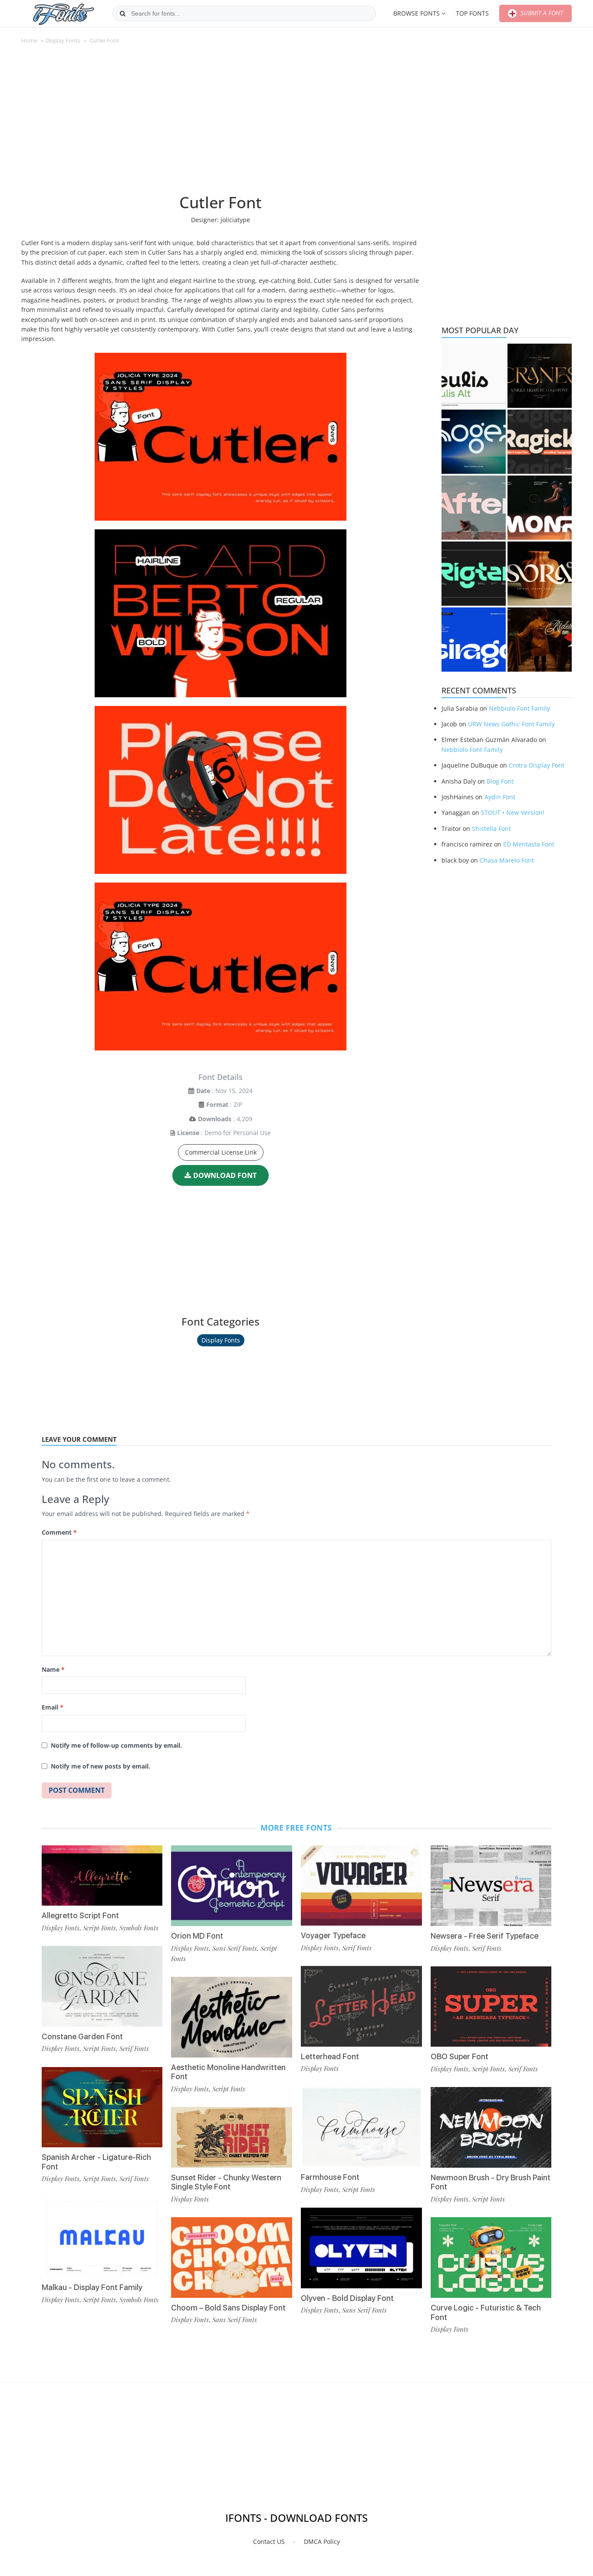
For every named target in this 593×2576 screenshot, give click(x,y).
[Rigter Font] (474, 574)
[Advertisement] (221, 123)
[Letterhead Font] (361, 2006)
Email (53, 1707)
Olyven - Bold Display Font (347, 2298)
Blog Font (500, 781)
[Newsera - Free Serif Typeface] (491, 1886)
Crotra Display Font (537, 765)
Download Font (225, 1175)
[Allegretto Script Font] (102, 1875)
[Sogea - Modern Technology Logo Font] (474, 442)
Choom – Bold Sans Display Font (228, 2308)
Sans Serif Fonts (235, 1948)
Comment (59, 1532)
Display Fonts (63, 40)
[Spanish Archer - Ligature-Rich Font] (102, 2107)
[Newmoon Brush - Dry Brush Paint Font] (491, 2127)
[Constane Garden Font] (102, 1986)
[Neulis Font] (474, 376)
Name (53, 1669)
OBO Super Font (460, 2056)
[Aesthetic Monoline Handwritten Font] (232, 2017)
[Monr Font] (540, 508)
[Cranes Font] (540, 376)
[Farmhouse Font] (361, 2127)
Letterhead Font (330, 2056)
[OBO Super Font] (491, 2007)
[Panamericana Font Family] (540, 640)
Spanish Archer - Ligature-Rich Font (96, 2162)
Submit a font (541, 13)
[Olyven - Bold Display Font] (361, 2248)
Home (29, 40)
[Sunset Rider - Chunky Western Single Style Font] (232, 2137)
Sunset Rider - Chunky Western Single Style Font (226, 2182)
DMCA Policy (322, 2542)
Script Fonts (99, 1928)
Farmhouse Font (330, 2177)
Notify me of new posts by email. (100, 1766)
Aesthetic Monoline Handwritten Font (228, 2072)
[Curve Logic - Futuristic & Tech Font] (491, 2257)
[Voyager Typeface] (361, 1885)
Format (217, 1104)
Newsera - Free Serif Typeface (484, 1936)
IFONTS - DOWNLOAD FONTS (296, 2518)
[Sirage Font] (474, 640)
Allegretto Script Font (80, 1915)
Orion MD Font (197, 1936)
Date (203, 1091)
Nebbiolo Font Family (519, 708)
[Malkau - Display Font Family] (102, 2237)
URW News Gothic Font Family (511, 724)
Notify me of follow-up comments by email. (116, 1745)
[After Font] (474, 508)
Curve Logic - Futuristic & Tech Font (486, 2312)
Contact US (269, 2542)
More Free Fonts (296, 1828)
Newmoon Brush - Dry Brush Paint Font (491, 2182)
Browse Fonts (417, 13)
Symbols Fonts (139, 1928)
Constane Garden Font (82, 2036)
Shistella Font (491, 829)
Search (122, 13)
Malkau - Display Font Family (92, 2287)
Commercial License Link (221, 1152)
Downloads (215, 1119)
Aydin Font (500, 797)
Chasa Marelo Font (507, 860)
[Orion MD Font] (232, 1886)
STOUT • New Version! (513, 812)
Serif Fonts (134, 2048)
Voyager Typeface (333, 1935)
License (188, 1133)
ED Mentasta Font (529, 844)
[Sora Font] (540, 574)
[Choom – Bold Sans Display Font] (232, 2257)
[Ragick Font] (540, 442)
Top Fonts (472, 13)
